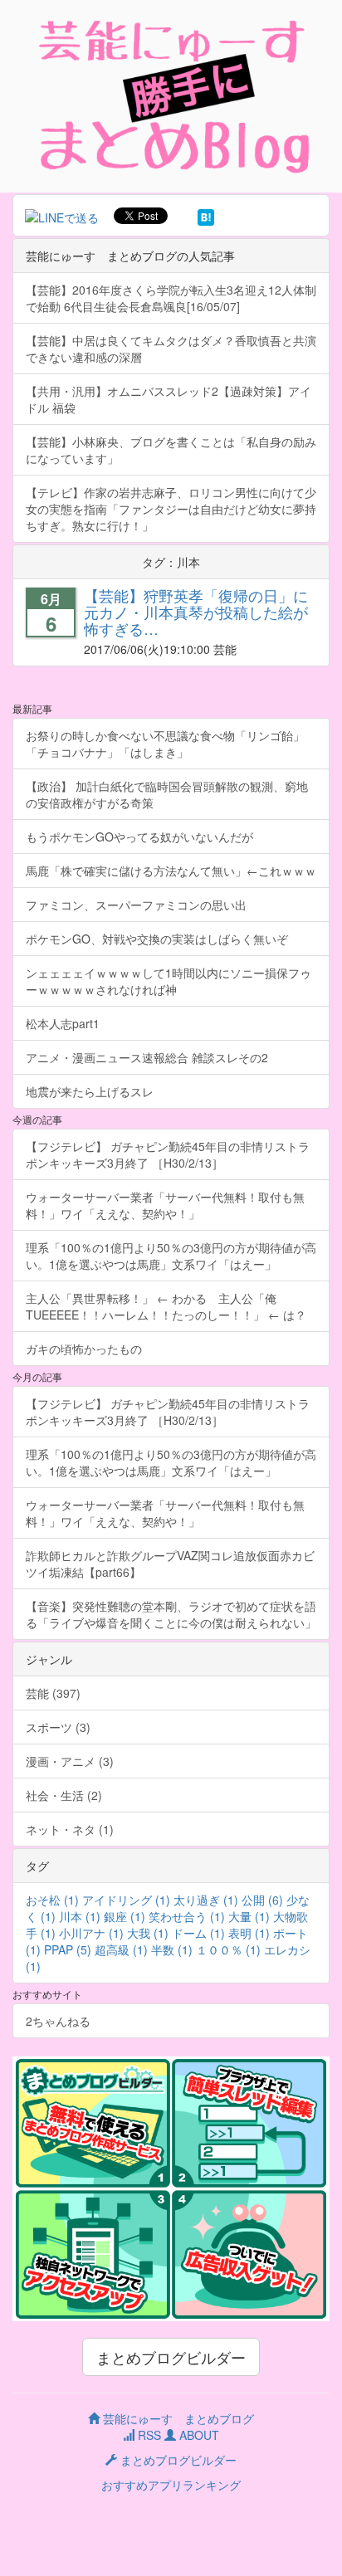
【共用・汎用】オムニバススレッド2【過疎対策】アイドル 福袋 (169, 399)
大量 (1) (249, 1916)
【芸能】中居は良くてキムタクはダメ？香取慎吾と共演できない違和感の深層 (171, 349)
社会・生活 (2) (64, 1795)
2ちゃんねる (58, 2021)
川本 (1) (80, 1916)
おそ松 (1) (52, 1900)
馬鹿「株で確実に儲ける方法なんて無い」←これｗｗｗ (171, 871)
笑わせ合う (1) (187, 1916)
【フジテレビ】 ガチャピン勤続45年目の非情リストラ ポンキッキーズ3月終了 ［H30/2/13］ (173, 1154)
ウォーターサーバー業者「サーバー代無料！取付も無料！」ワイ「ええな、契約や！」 (165, 1205)
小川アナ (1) (91, 1933)
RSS (148, 2435)
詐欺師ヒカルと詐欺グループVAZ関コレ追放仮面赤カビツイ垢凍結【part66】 (170, 1564)
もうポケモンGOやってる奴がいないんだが (139, 837)
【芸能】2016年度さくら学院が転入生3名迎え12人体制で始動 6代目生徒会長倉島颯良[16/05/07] (171, 298)
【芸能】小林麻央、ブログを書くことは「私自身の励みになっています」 (171, 450)
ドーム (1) (198, 1933)
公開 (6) (262, 1900)
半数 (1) (172, 1949)
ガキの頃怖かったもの (84, 1349)
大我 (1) (148, 1933)
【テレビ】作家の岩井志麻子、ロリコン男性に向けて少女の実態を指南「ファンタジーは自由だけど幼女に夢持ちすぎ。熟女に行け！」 (171, 509)
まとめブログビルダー (171, 2357)
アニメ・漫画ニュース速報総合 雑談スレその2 (147, 1057)
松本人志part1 (63, 1023)
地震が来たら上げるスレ (90, 1091)
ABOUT (198, 2435)
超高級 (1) (121, 1949)
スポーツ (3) (58, 1727)
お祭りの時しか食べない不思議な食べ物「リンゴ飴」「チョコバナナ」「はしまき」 (165, 744)
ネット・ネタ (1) (70, 1829)
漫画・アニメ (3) (70, 1761)
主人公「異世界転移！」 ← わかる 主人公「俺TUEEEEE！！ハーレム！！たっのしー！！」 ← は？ (166, 1306)
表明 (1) (249, 1933)
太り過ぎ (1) (206, 1900)
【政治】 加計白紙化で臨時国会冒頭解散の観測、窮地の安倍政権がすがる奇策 (167, 794)
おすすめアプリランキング (171, 2485)
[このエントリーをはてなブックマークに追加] (206, 216)
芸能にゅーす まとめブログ (177, 2418)
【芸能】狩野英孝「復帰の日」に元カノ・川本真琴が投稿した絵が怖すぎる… (196, 612)
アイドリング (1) (126, 1900)
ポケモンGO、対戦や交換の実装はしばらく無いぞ (157, 939)
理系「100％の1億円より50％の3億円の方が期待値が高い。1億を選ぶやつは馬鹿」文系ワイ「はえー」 (171, 1256)
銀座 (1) (125, 1916)
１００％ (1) (228, 1949)
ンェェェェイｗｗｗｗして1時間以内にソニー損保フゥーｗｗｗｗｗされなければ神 (169, 981)
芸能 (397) (53, 1693)
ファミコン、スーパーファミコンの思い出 (136, 905)
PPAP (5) (68, 1949)
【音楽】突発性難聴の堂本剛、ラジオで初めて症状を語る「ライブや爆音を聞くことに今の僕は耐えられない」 (171, 1614)
